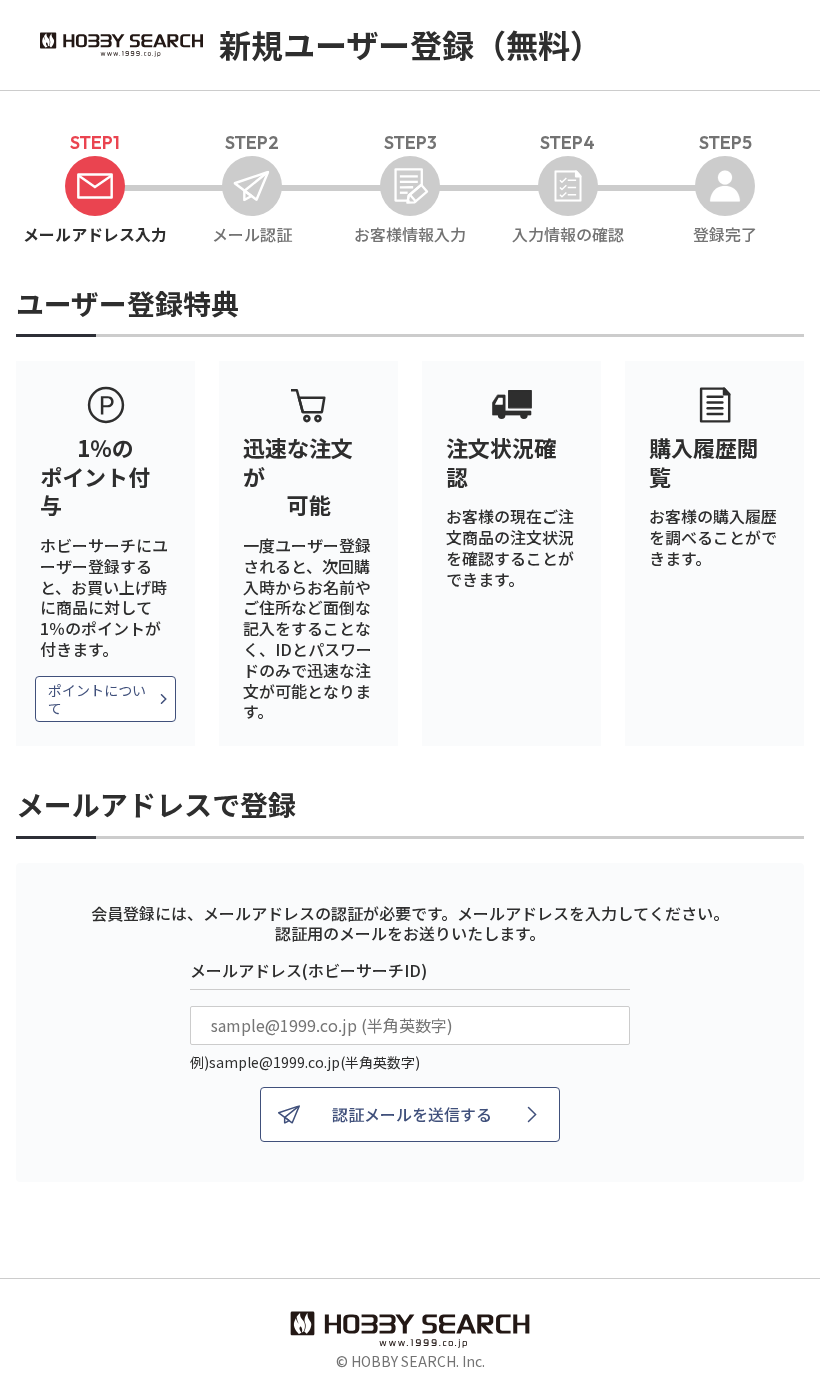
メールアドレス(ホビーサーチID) (308, 970)
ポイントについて (97, 699)
